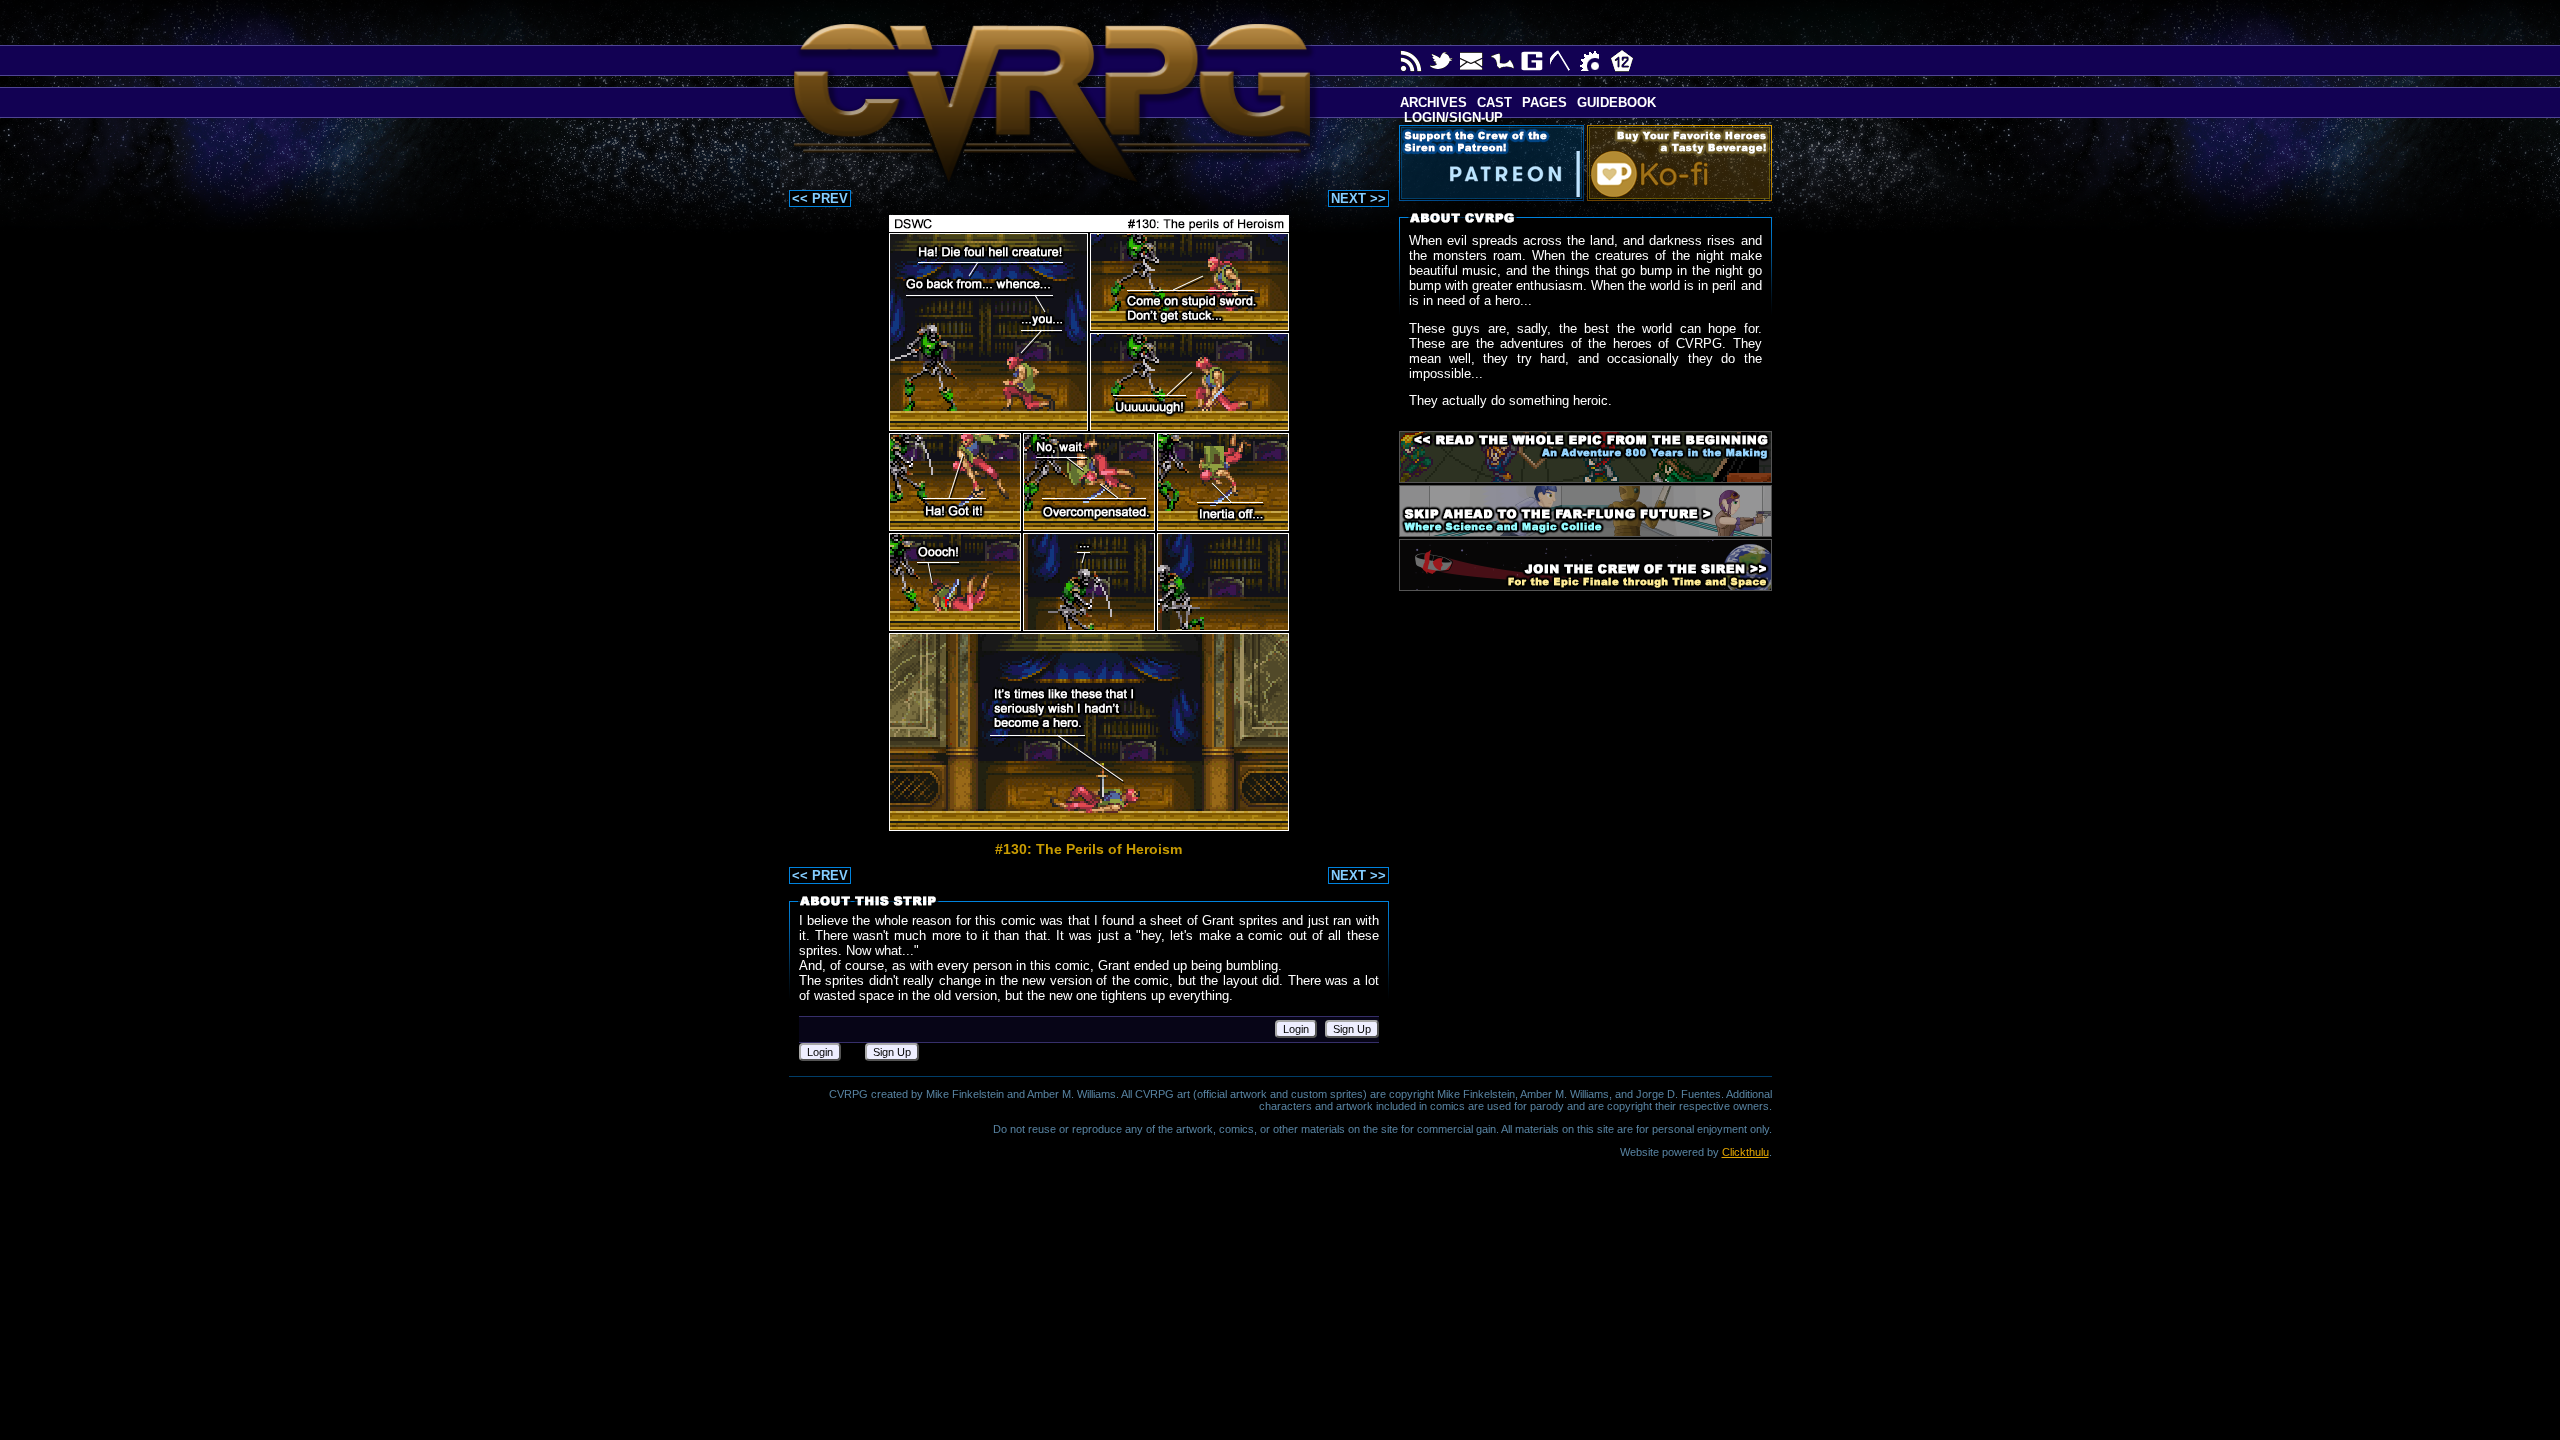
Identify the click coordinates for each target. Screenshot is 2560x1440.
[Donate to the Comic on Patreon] (1495, 163)
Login (1296, 1029)
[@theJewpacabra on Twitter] (1442, 61)
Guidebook (1616, 102)
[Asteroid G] (1532, 61)
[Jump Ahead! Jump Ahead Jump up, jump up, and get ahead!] (1585, 511)
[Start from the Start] (1585, 457)
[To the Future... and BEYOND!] (1585, 565)
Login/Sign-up (1451, 117)
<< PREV (820, 198)
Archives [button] (1433, 102)
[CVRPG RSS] (1412, 61)
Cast (1494, 102)
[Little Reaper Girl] (1562, 61)
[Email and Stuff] (1472, 61)
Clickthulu (1745, 1152)
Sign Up (1352, 1029)
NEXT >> (1358, 198)
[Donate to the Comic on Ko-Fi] (1683, 163)
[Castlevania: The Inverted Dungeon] (1502, 61)
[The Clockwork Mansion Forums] (1592, 61)
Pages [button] (1544, 102)
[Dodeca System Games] (1622, 61)
